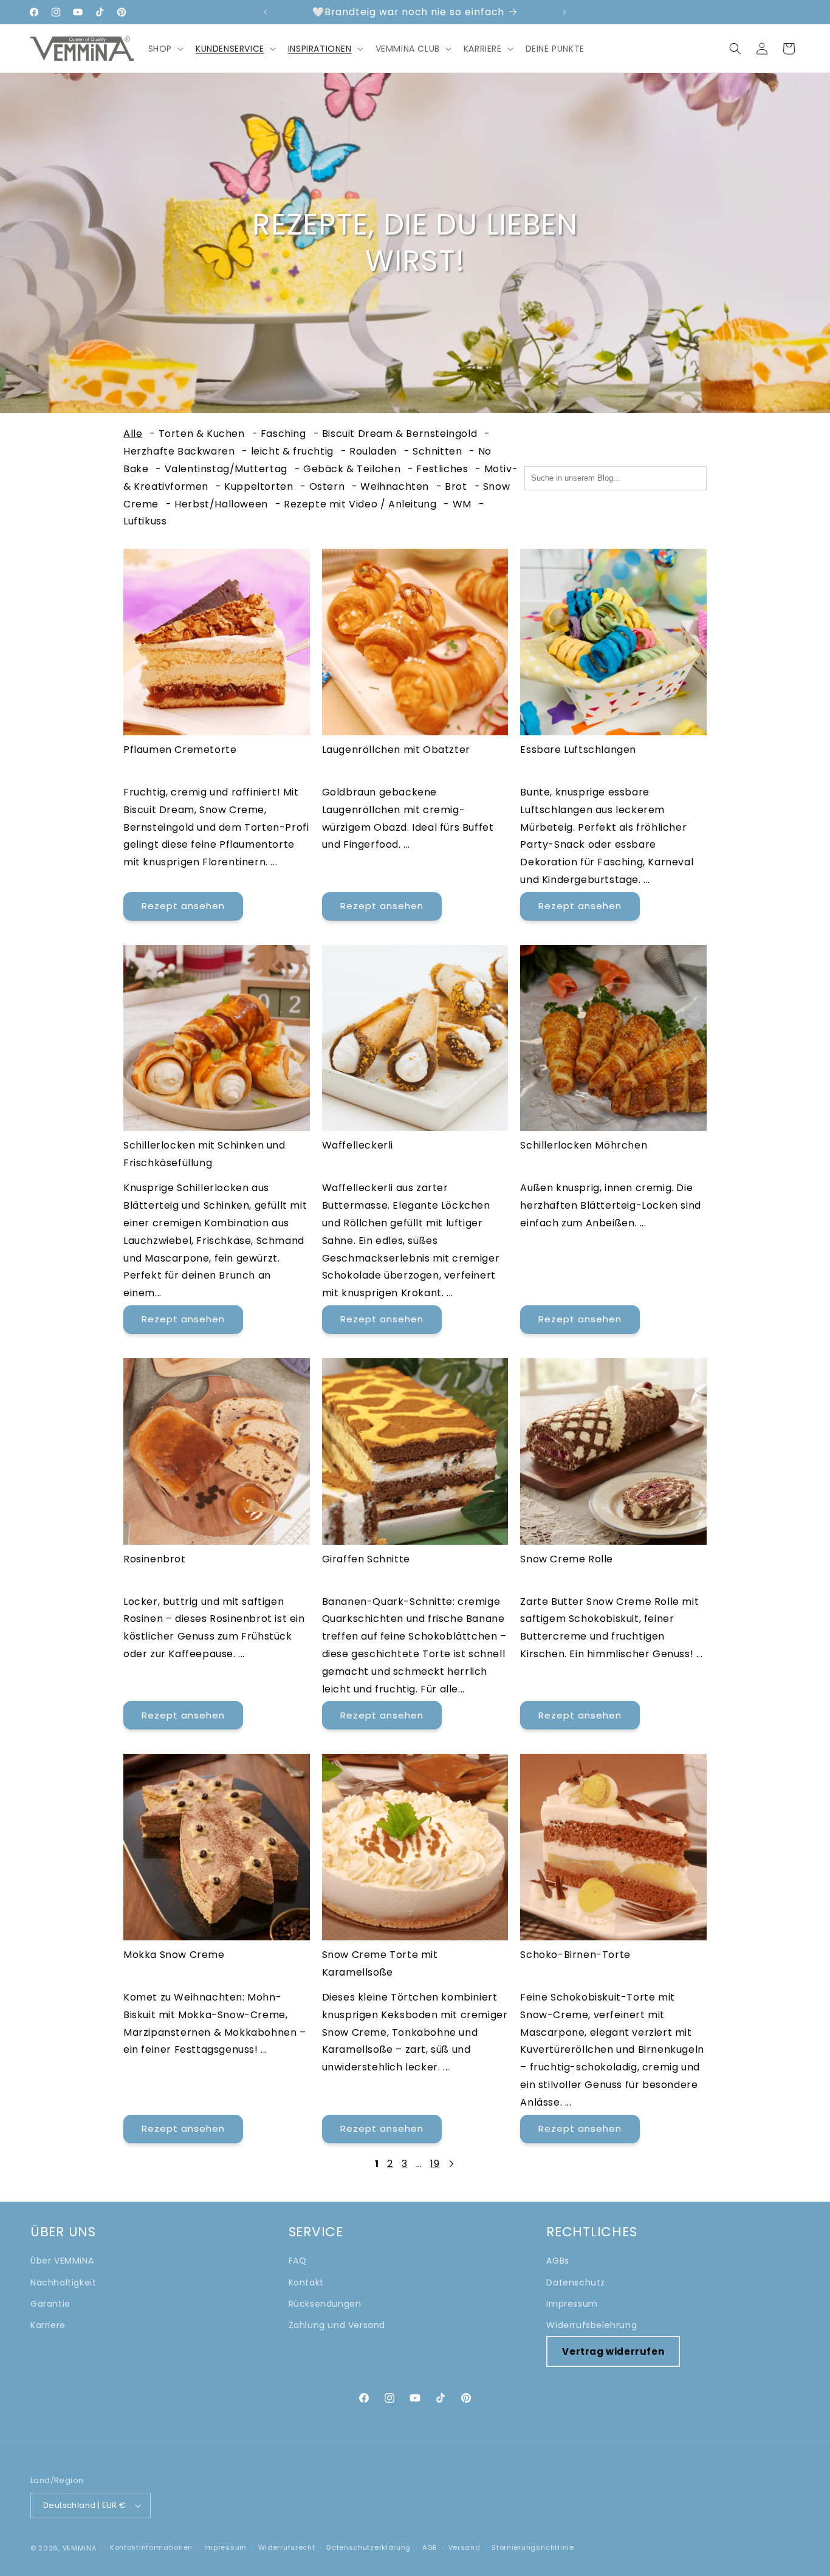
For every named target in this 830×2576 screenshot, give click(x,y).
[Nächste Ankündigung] (564, 12)
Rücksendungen (325, 2304)
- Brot (452, 486)
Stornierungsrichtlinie (533, 2547)
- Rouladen (369, 451)
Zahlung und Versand (337, 2325)
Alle (133, 434)
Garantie (50, 2304)
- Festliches (438, 469)
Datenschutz (576, 2282)
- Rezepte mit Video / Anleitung (356, 504)
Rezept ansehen (183, 906)
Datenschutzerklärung (369, 2547)
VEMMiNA (80, 2548)
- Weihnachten (390, 486)
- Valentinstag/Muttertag (221, 469)
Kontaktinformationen (151, 2547)
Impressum (572, 2304)
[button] (165, 49)
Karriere (48, 2325)
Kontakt (306, 2282)
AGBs (557, 2261)
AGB (430, 2547)
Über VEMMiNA (62, 2261)
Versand (465, 2547)
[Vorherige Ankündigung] (266, 12)
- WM (457, 504)
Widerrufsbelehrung (592, 2325)
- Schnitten (433, 451)
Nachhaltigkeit (63, 2282)
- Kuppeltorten (254, 486)
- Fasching (279, 434)
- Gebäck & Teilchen (348, 469)
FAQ (298, 2261)
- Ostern (322, 486)
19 (435, 2164)
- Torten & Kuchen (197, 434)
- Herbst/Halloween (217, 504)
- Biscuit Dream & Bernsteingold (396, 434)
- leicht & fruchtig (287, 451)
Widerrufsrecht (287, 2547)
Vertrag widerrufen (613, 2351)
